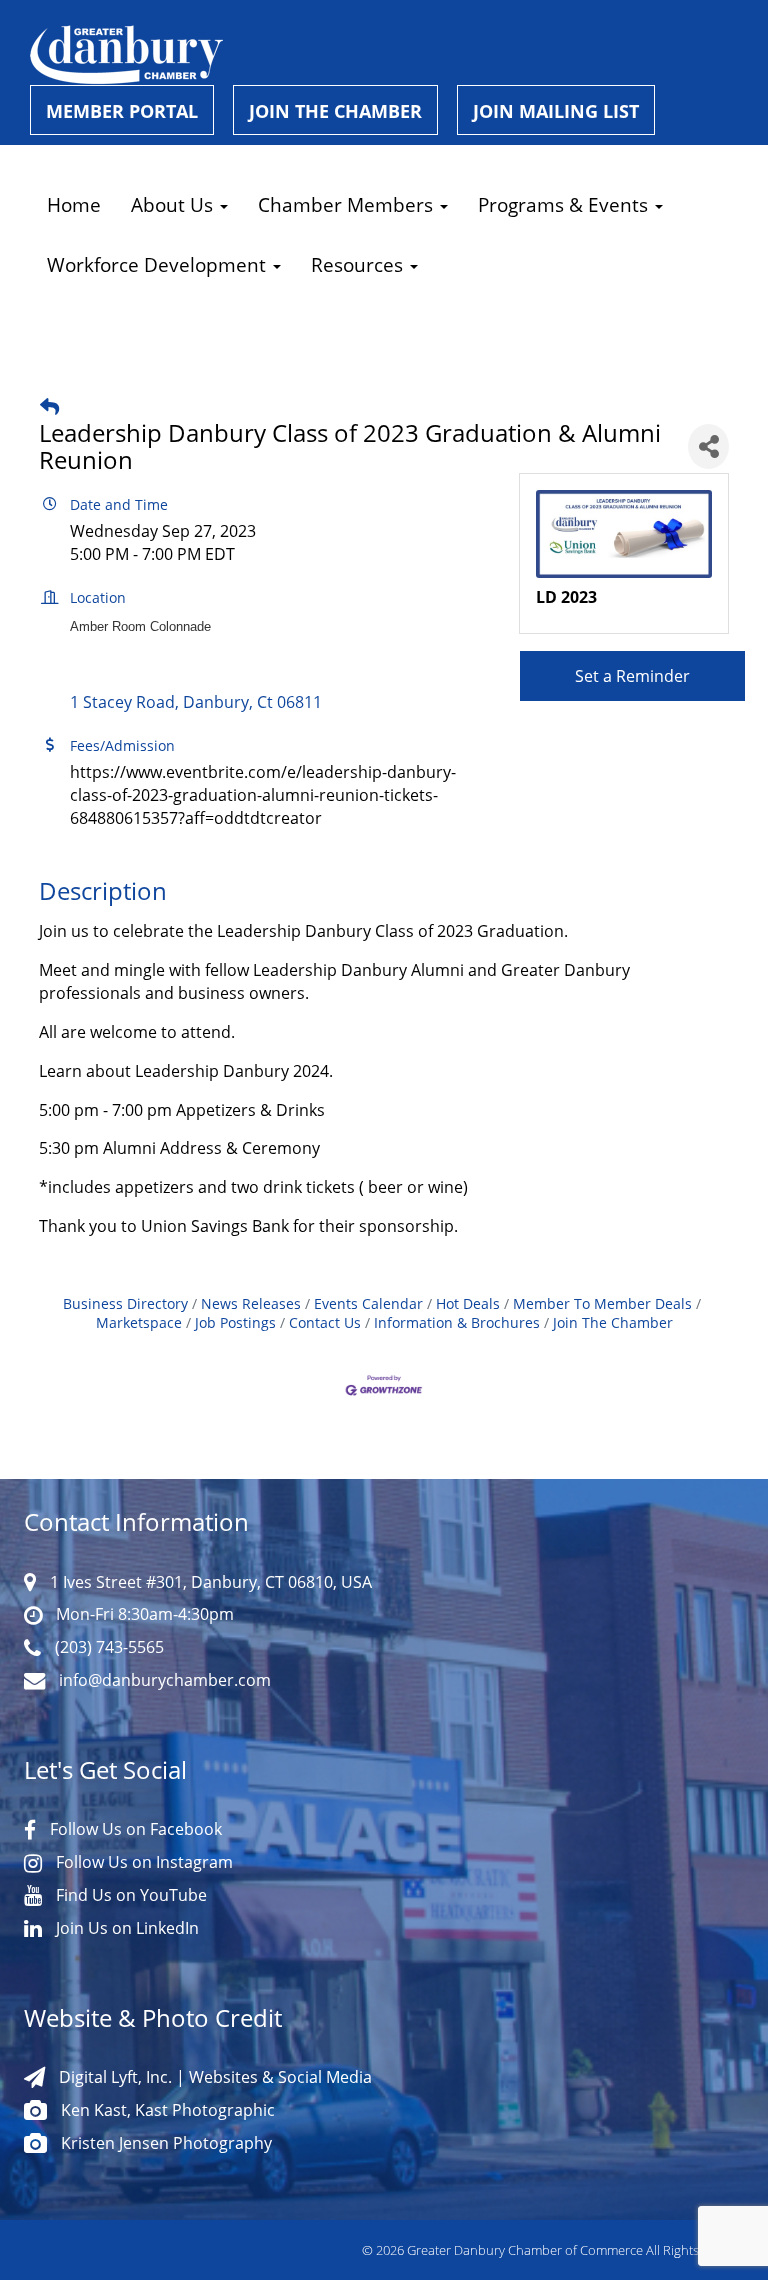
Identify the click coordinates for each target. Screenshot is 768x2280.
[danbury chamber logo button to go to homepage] (390, 55)
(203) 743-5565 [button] (107, 1647)
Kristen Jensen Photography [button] (164, 2143)
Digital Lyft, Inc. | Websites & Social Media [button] (213, 2077)
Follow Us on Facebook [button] (134, 1829)
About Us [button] (174, 204)
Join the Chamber (335, 111)
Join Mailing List (556, 111)
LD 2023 (566, 597)
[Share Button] (708, 446)
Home (74, 204)
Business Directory (125, 1303)
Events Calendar (368, 1303)
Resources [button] (359, 264)
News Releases (251, 1303)
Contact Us (325, 1322)
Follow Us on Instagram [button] (142, 1862)
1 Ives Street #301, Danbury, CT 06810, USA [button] (209, 1582)
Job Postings (235, 1322)
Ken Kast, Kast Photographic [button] (166, 2110)
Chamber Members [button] (348, 204)
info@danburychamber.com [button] (163, 1680)
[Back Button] (49, 406)
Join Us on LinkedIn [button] (125, 1928)
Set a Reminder (632, 676)
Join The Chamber (613, 1322)
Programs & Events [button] (565, 204)
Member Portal (122, 111)
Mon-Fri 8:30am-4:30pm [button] (143, 1614)
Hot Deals (468, 1303)
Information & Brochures (457, 1322)
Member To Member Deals (602, 1303)
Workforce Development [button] (159, 264)
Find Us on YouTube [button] (129, 1895)
